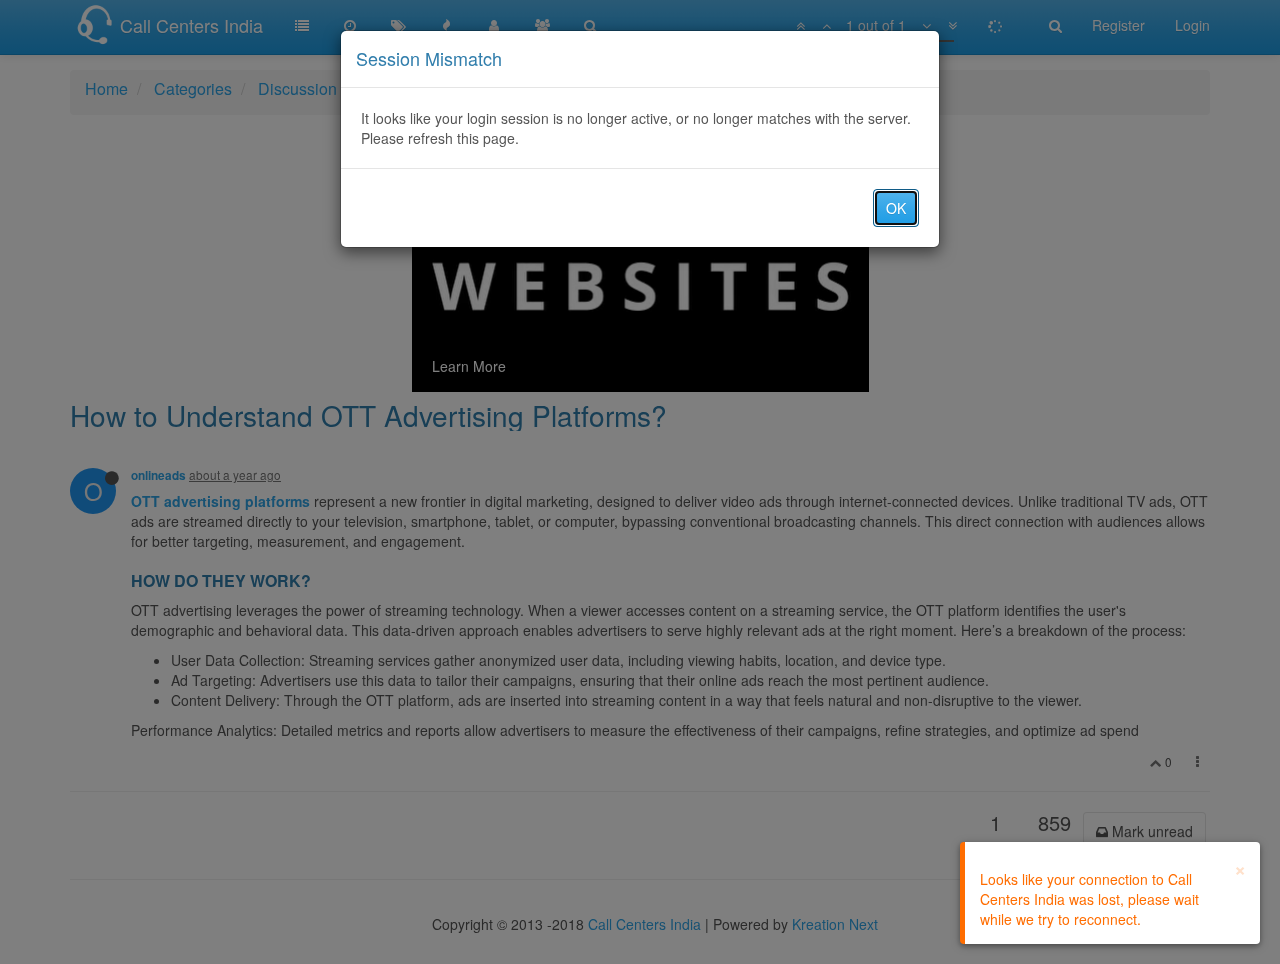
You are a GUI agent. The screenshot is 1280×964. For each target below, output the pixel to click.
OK (896, 208)
